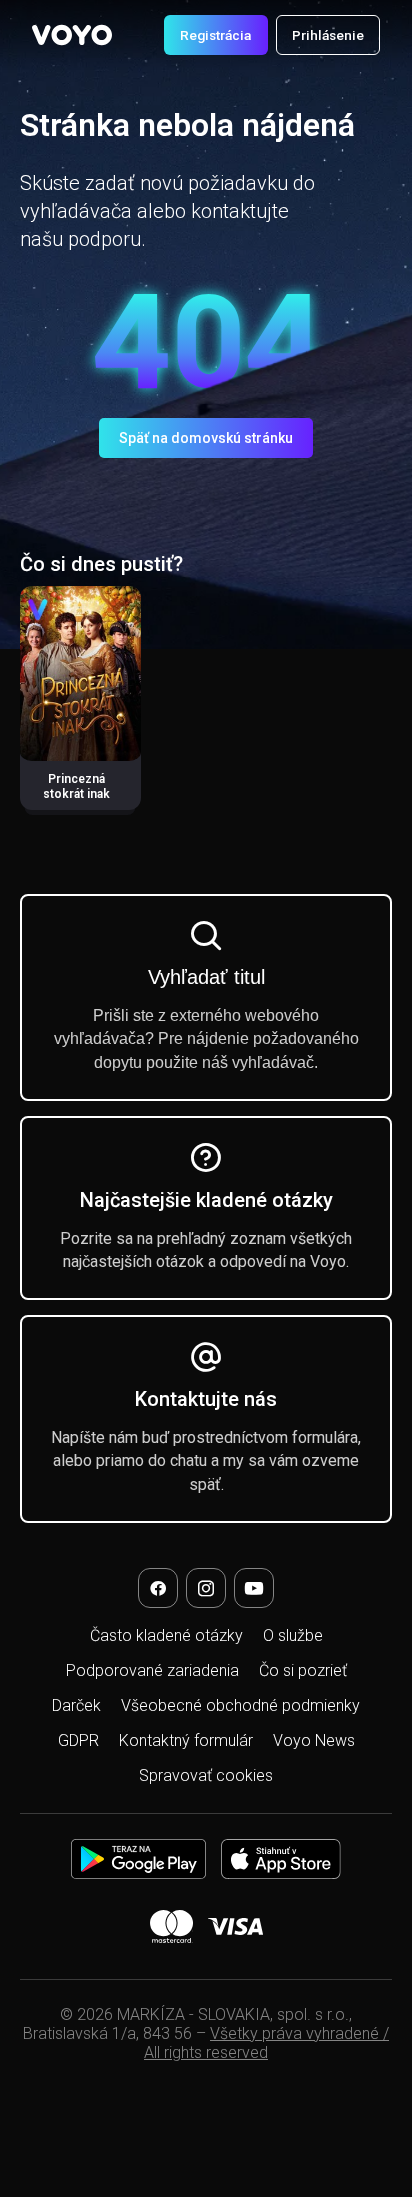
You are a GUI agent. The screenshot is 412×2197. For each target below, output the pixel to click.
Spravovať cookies (206, 1775)
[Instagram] (206, 1588)
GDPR (78, 1740)
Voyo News (314, 1740)
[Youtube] (254, 1588)
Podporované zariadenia (152, 1670)
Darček (76, 1705)
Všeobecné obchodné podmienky (240, 1705)
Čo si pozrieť (303, 1670)
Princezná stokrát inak (76, 786)
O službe (293, 1635)
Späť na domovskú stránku (206, 438)
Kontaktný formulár (186, 1740)
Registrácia (215, 35)
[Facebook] (158, 1588)
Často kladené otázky (166, 1635)
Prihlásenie (328, 35)
